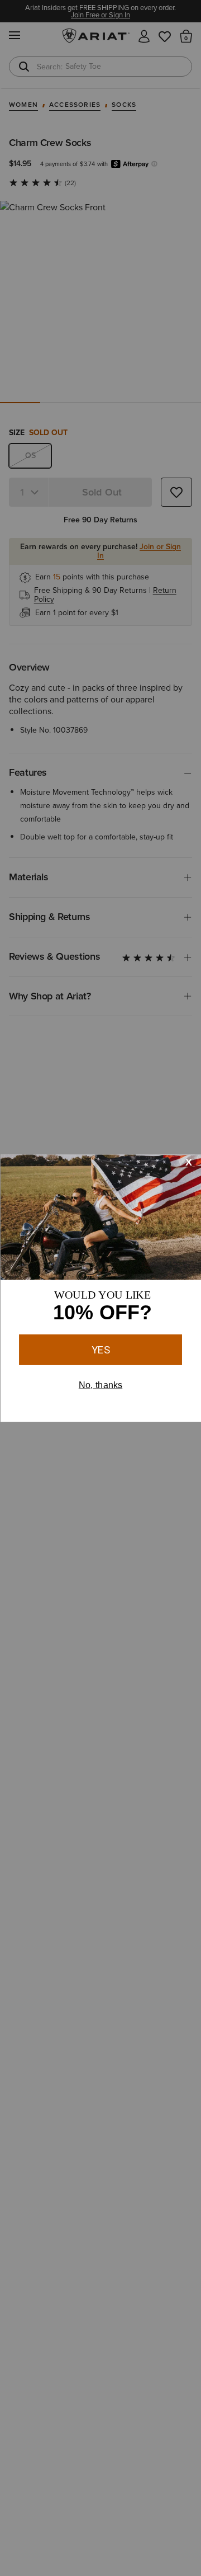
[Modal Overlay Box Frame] (100, 1288)
